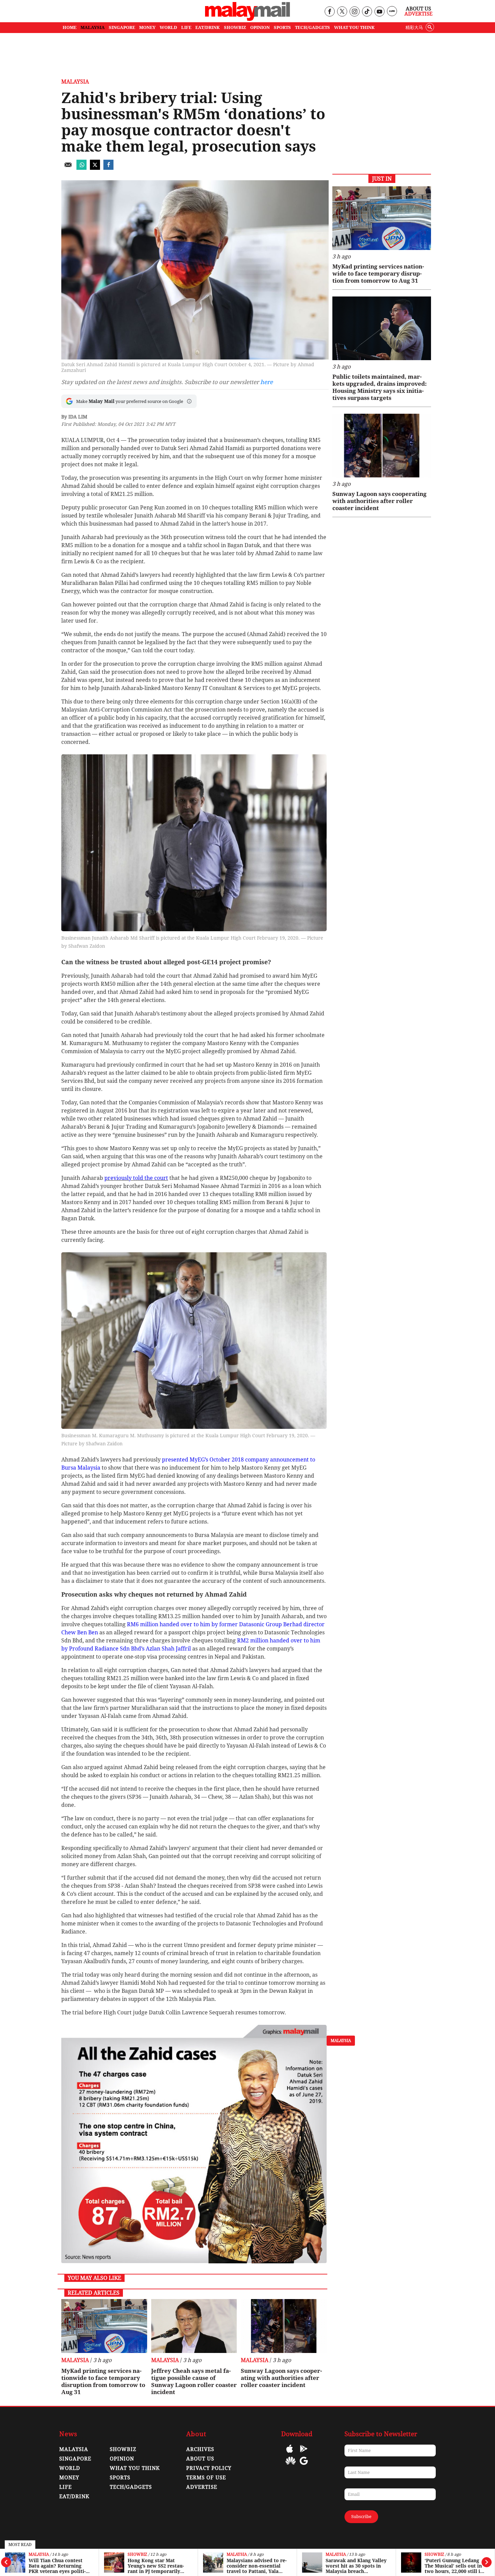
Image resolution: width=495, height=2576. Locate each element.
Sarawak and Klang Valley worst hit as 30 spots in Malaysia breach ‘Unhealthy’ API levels (356, 2566)
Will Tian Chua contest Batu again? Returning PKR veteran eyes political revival (57, 2566)
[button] (189, 401)
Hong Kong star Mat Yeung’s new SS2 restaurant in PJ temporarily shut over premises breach (156, 2566)
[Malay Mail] (247, 19)
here (267, 382)
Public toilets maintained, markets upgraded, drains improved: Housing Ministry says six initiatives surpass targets (379, 387)
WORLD (168, 27)
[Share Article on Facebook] (108, 168)
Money (69, 2478)
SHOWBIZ (235, 27)
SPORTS (282, 27)
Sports (120, 2478)
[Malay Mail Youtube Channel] (379, 12)
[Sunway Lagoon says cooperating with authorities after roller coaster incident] (284, 2326)
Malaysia (39, 2555)
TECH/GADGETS (312, 27)
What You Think (354, 27)
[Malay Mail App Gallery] (291, 2466)
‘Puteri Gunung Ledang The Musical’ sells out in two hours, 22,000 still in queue (454, 2566)
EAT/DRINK (208, 27)
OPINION (260, 27)
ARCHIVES (200, 2449)
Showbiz (137, 2555)
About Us (418, 9)
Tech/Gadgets (131, 2487)
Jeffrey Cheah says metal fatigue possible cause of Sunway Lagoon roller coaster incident (194, 2381)
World (70, 2468)
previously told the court (136, 1178)
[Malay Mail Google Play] (304, 2454)
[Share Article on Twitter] (95, 168)
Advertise (418, 14)
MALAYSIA (93, 27)
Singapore (75, 2459)
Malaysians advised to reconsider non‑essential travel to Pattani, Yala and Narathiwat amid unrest (257, 2566)
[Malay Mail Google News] (304, 2466)
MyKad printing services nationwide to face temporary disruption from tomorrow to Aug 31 (103, 2381)
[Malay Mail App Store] (290, 2454)
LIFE (186, 27)
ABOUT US (200, 2459)
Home (70, 27)
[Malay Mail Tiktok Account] (367, 12)
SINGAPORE (122, 27)
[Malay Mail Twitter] (342, 12)
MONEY (147, 27)
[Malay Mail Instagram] (354, 12)
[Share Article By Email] (68, 168)
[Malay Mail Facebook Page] (329, 12)
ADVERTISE (202, 2487)
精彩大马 (414, 27)
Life (65, 2487)
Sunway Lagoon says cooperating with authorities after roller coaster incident (281, 2378)
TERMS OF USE (206, 2478)
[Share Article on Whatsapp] (81, 168)
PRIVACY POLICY (209, 2468)
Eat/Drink (74, 2496)
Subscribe (361, 2517)
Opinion (122, 2459)
